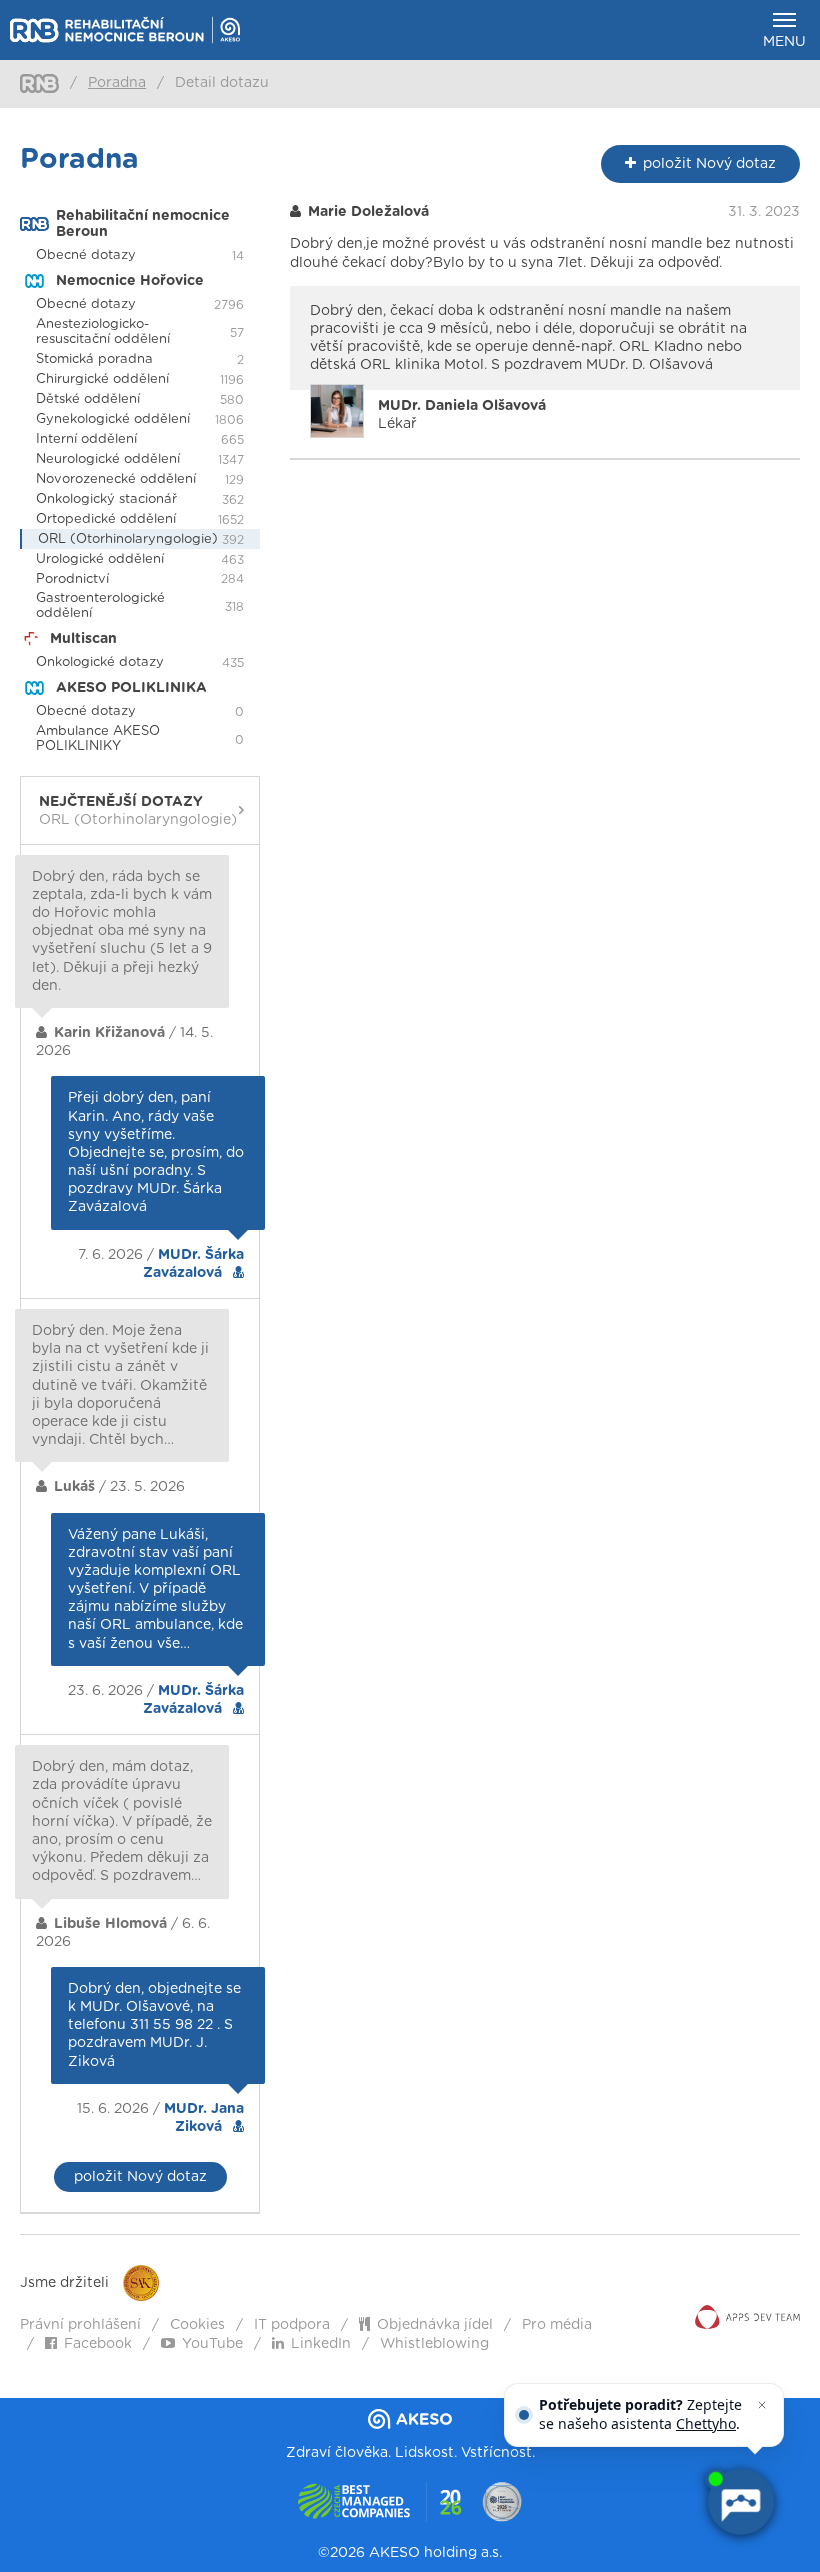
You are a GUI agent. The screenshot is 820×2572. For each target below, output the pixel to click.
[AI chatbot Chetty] (740, 2502)
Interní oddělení (86, 439)
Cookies (197, 2325)
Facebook (98, 2344)
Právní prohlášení (80, 2325)
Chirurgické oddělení (102, 379)
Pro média (557, 2325)
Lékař (462, 415)
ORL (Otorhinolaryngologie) (128, 539)
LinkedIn (321, 2344)
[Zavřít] (762, 2405)
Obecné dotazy (86, 255)
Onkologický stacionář (106, 499)
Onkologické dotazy (100, 662)
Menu (784, 42)
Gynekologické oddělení (113, 419)
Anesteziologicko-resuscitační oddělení (103, 332)
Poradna (117, 83)
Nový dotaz (709, 164)
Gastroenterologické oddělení (100, 606)
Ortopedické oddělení (106, 519)
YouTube (212, 2344)
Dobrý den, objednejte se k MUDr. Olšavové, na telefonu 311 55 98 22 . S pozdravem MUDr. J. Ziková (154, 2025)
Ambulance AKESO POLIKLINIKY (98, 739)
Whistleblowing (434, 2344)
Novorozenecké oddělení (116, 479)
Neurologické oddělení (108, 459)
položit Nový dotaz (140, 2177)
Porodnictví (72, 579)
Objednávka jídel (435, 2325)
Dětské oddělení (88, 399)
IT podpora (292, 2325)
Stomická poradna (94, 359)
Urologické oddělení (100, 559)
